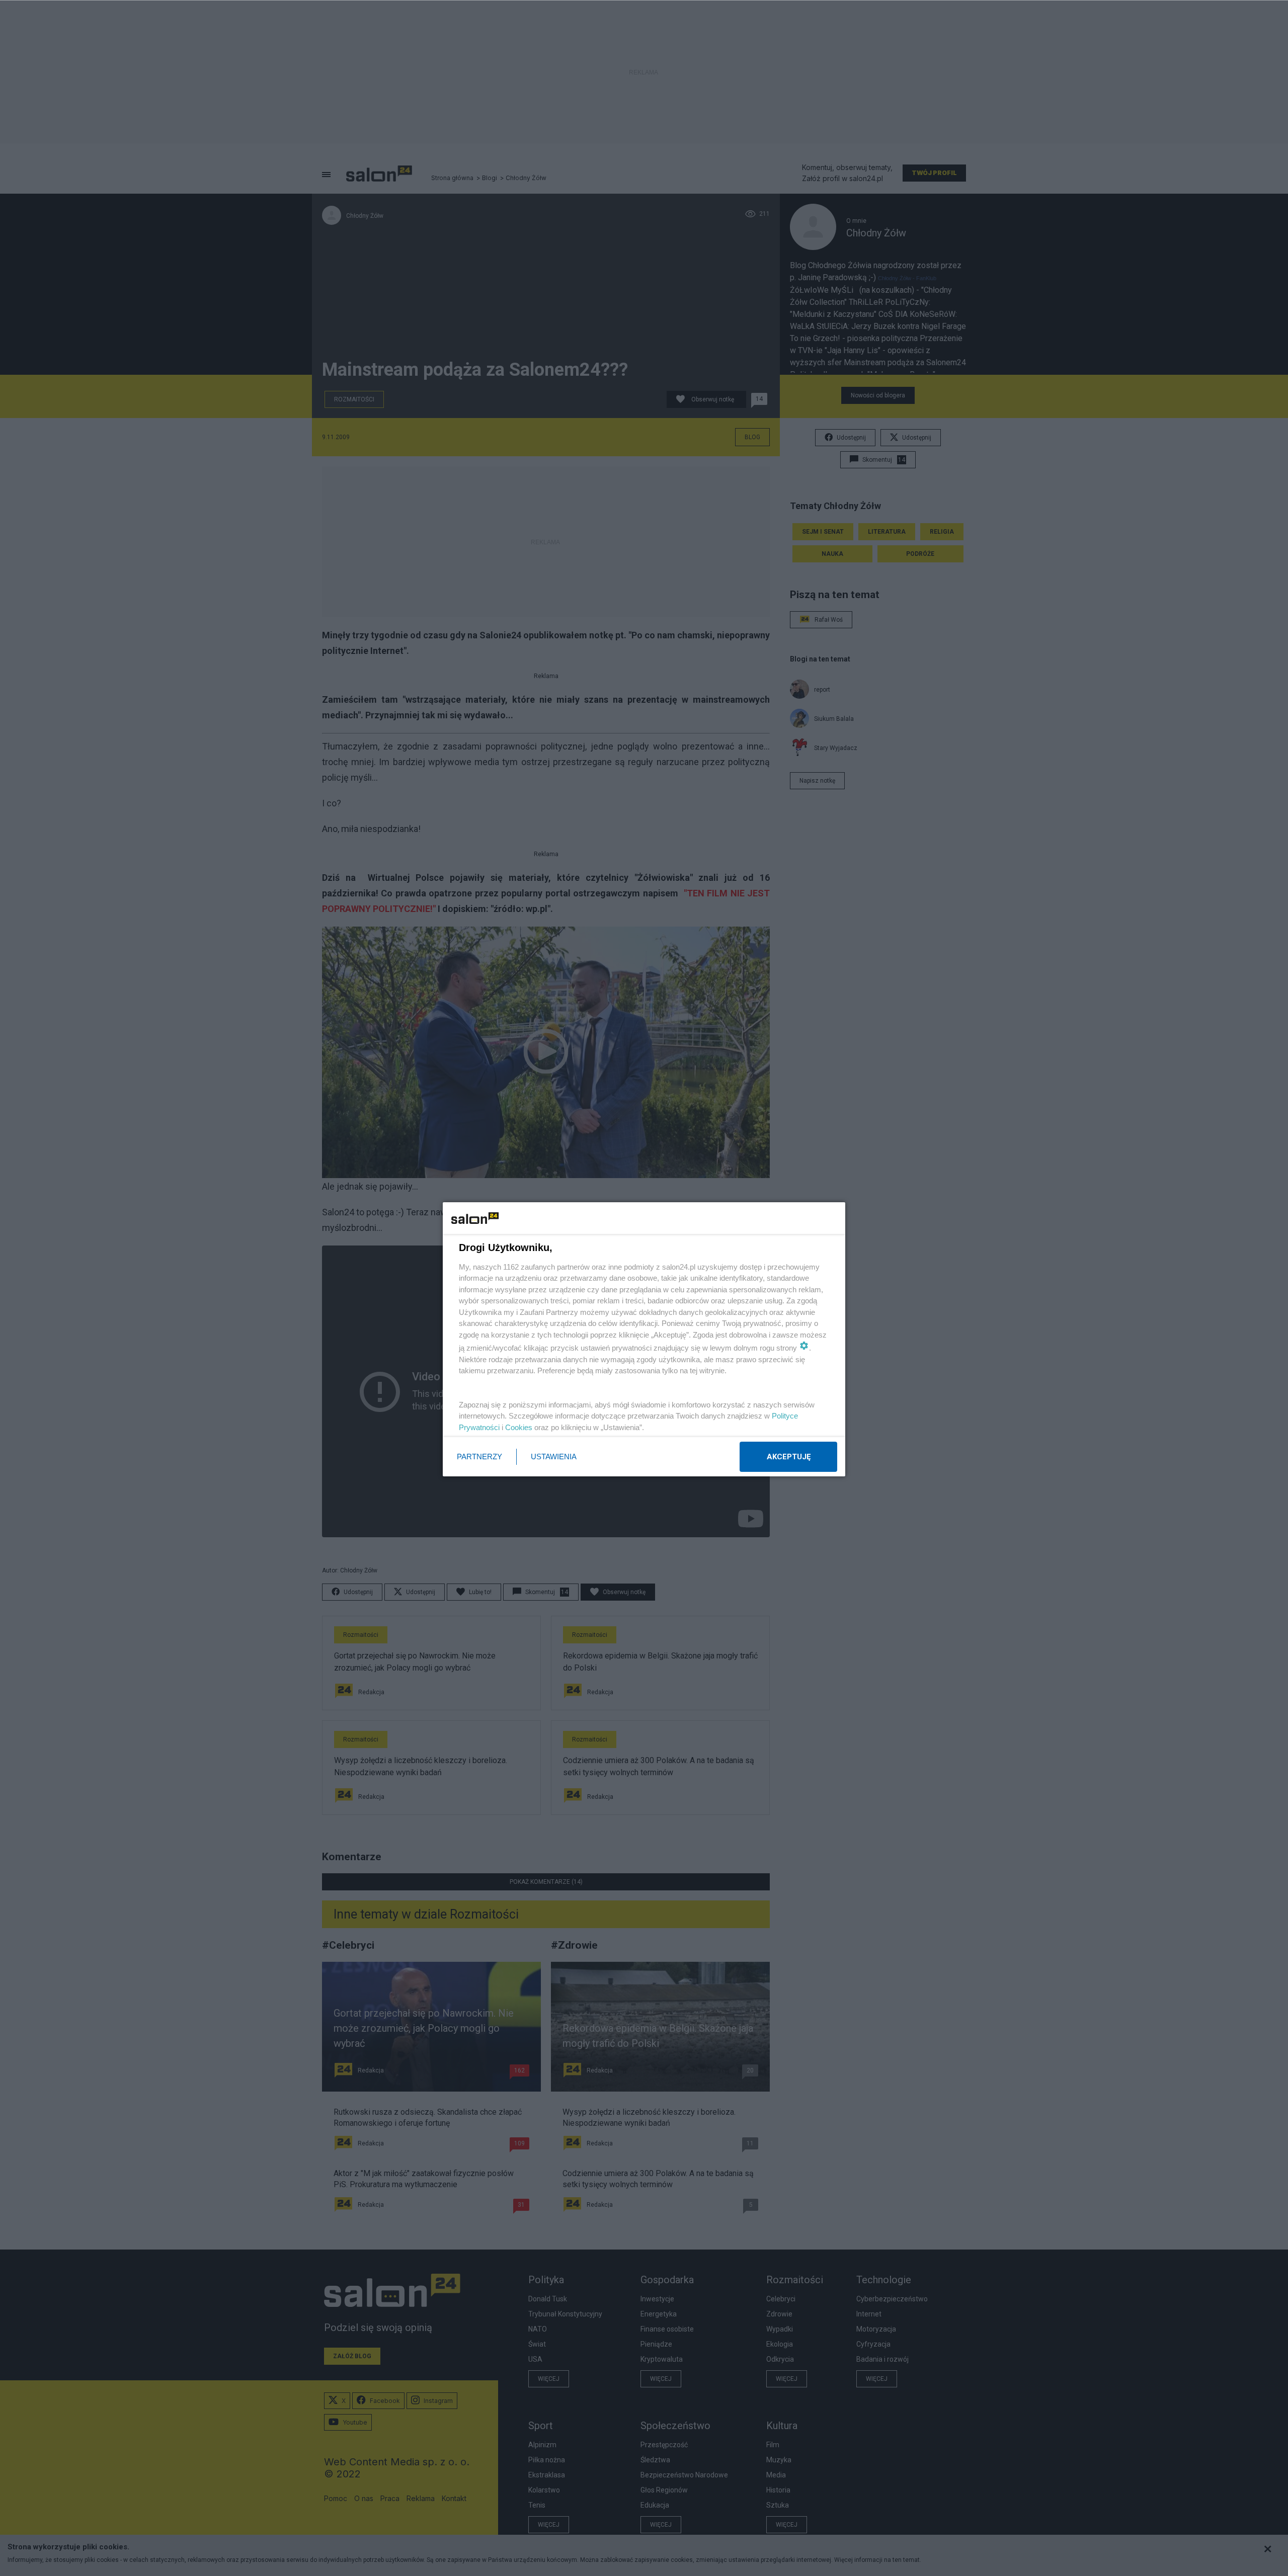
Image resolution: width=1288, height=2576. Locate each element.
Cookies (519, 1427)
